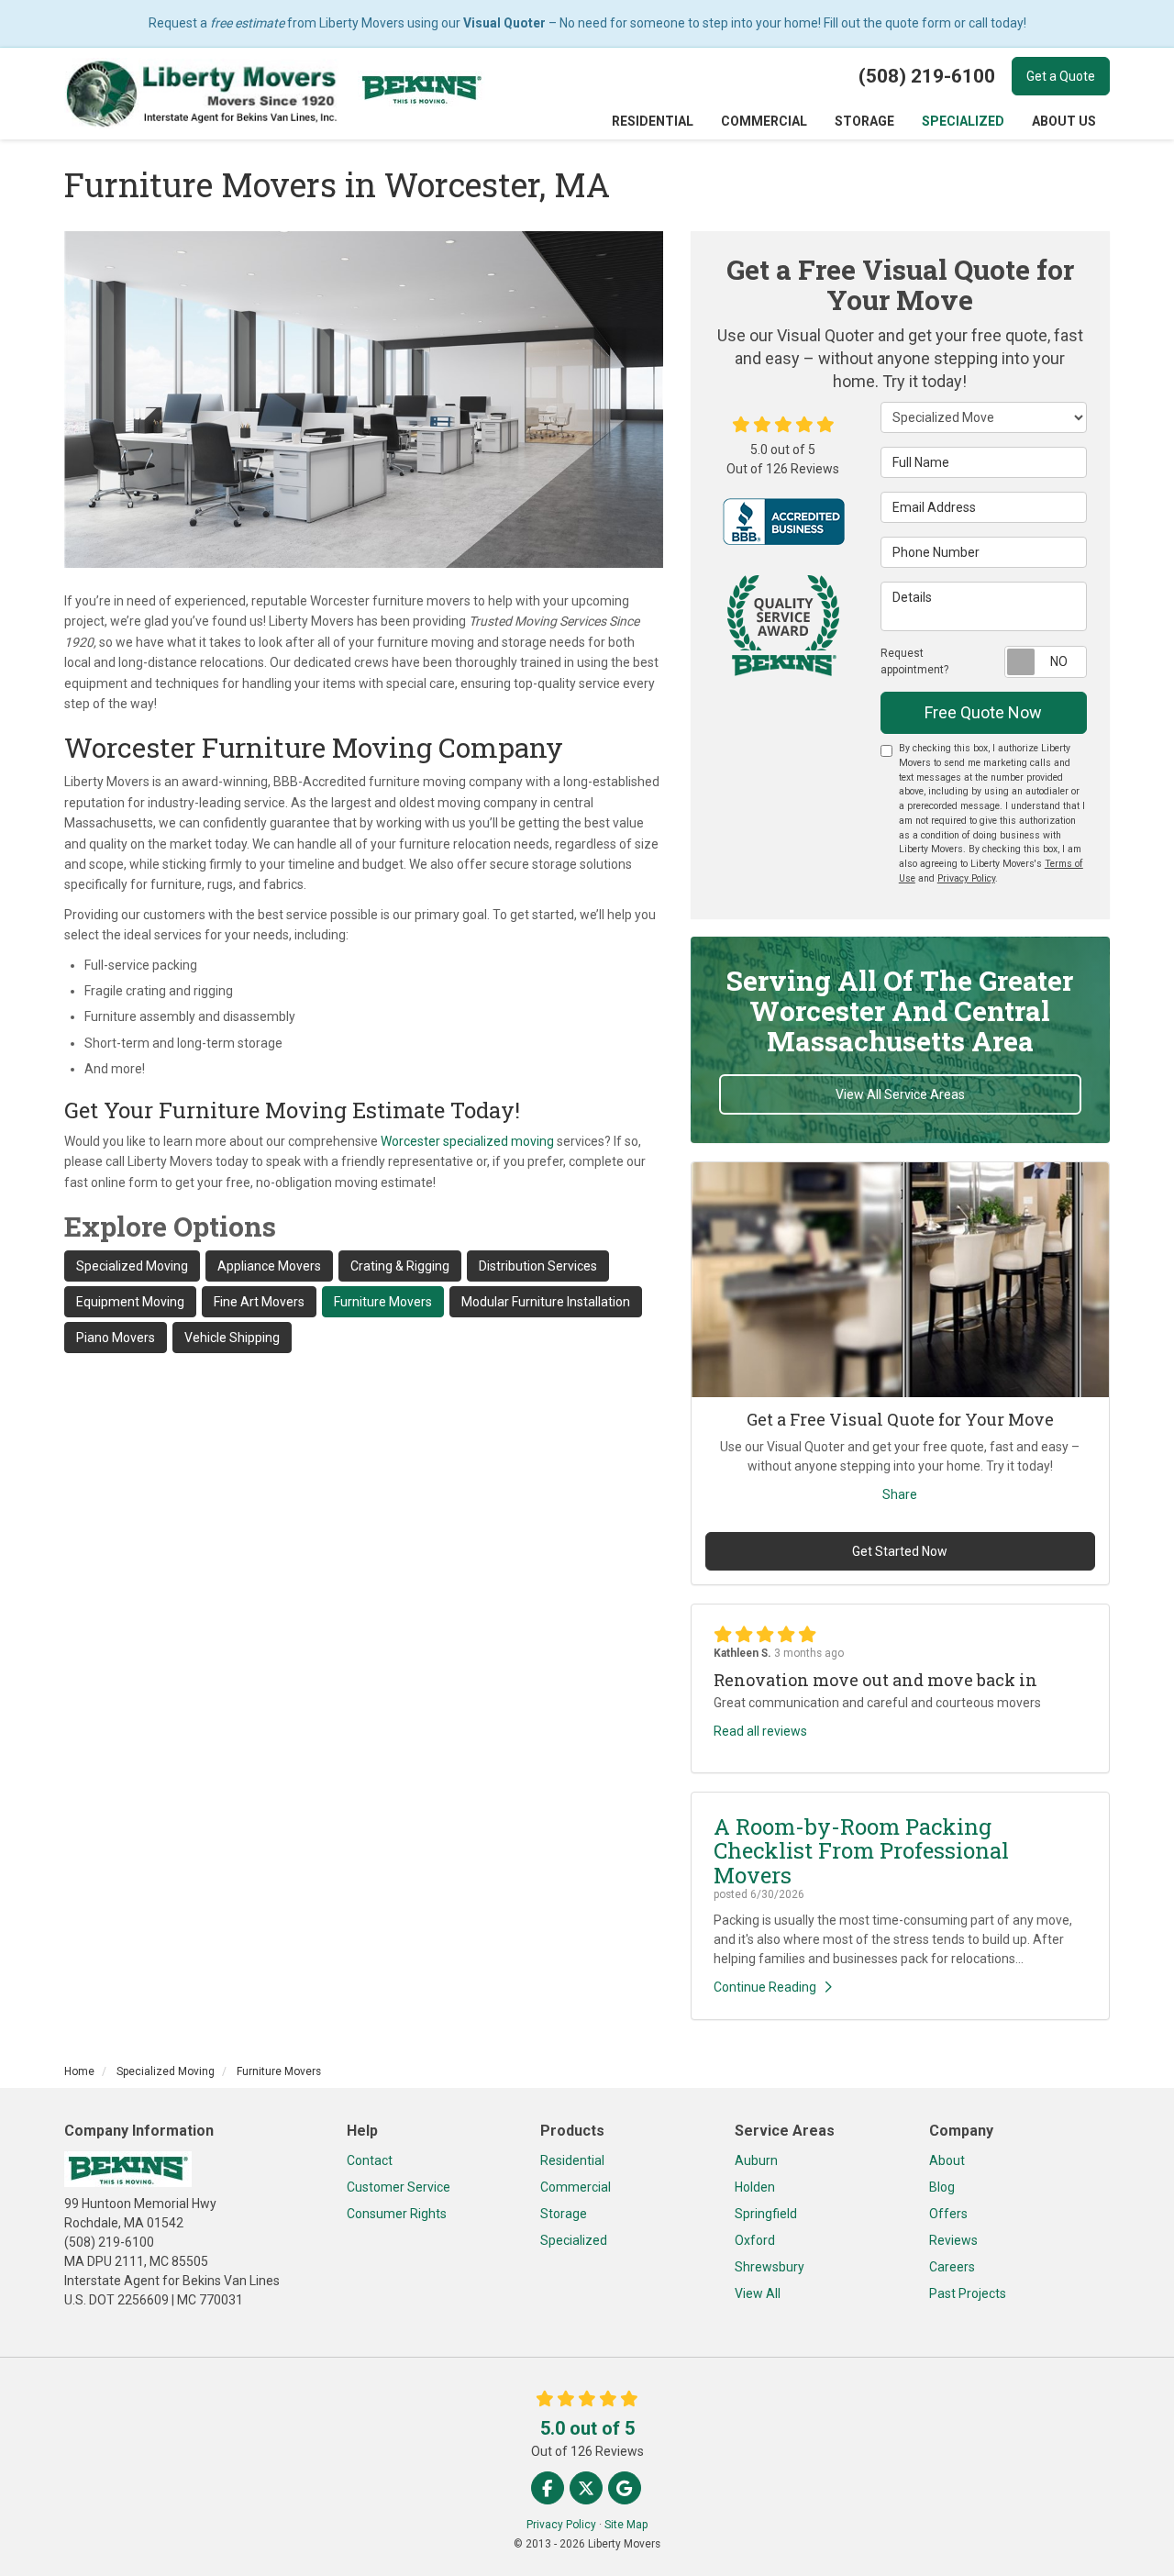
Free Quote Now (983, 712)
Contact (370, 2160)
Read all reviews (760, 1731)
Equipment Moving (130, 1302)
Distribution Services (538, 1266)
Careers (952, 2267)
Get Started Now (900, 1551)
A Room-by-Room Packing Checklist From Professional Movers (861, 1851)
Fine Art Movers (259, 1302)
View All (758, 2293)
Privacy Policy (966, 878)
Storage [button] (864, 121)
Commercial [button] (764, 121)
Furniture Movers (383, 1302)
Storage (564, 2214)
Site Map (626, 2525)
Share (900, 1494)
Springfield (766, 2214)
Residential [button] (653, 121)
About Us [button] (1064, 121)
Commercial (576, 2187)
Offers (948, 2214)
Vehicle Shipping (232, 1338)
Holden (755, 2187)
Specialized (574, 2240)
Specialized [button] (963, 121)
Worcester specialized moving (467, 1141)
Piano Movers (116, 1338)
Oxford (755, 2240)
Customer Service (399, 2187)
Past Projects (968, 2293)
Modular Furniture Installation (546, 1302)
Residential (572, 2160)
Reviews (953, 2240)
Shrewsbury (770, 2267)
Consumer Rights (397, 2214)
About (947, 2160)
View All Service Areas (900, 1094)
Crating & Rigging (400, 1266)
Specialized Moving (132, 1266)
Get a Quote (1061, 76)
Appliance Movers (269, 1266)
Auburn (756, 2160)
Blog (942, 2187)
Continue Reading (765, 1987)
